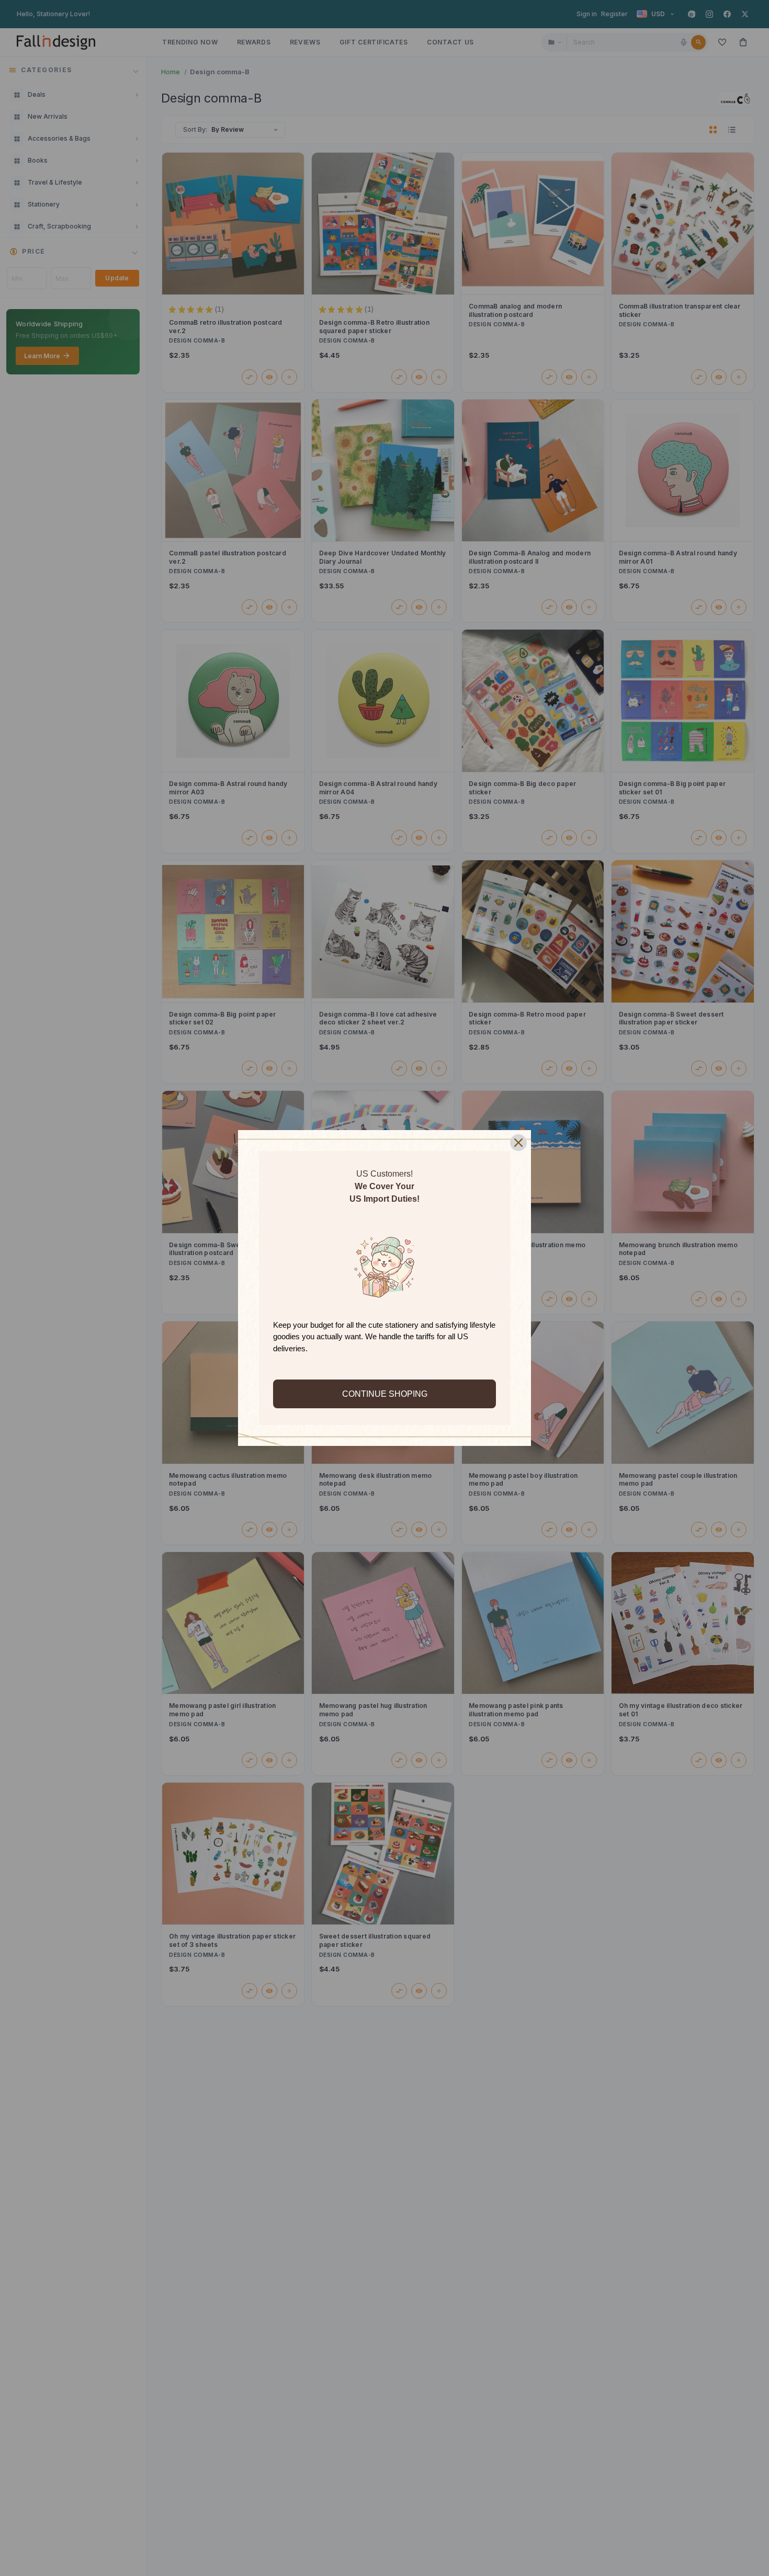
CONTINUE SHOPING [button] (385, 1394)
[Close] (518, 1143)
